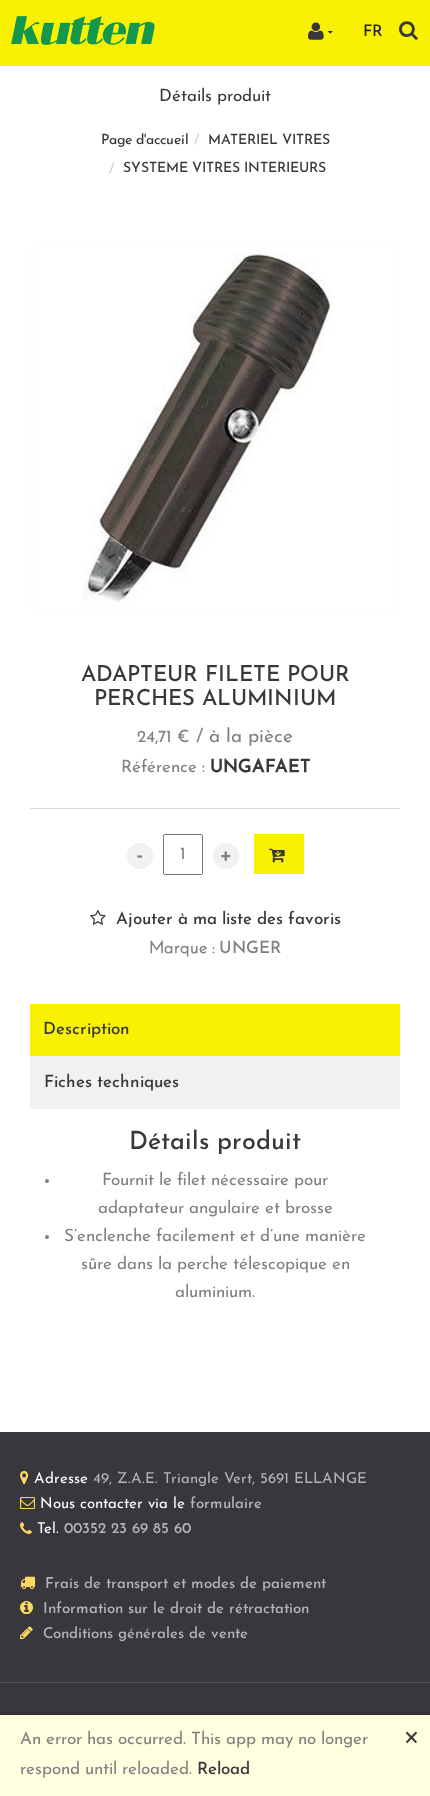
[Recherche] (408, 30)
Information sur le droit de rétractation (176, 1609)
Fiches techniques (111, 1082)
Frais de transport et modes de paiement (185, 1584)
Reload (223, 1769)
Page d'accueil (145, 140)
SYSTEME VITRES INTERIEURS (224, 168)
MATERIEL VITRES (269, 140)
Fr (373, 32)
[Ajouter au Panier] (279, 854)
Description (86, 1029)
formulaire (226, 1504)
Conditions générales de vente (145, 1634)
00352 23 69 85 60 (127, 1529)
